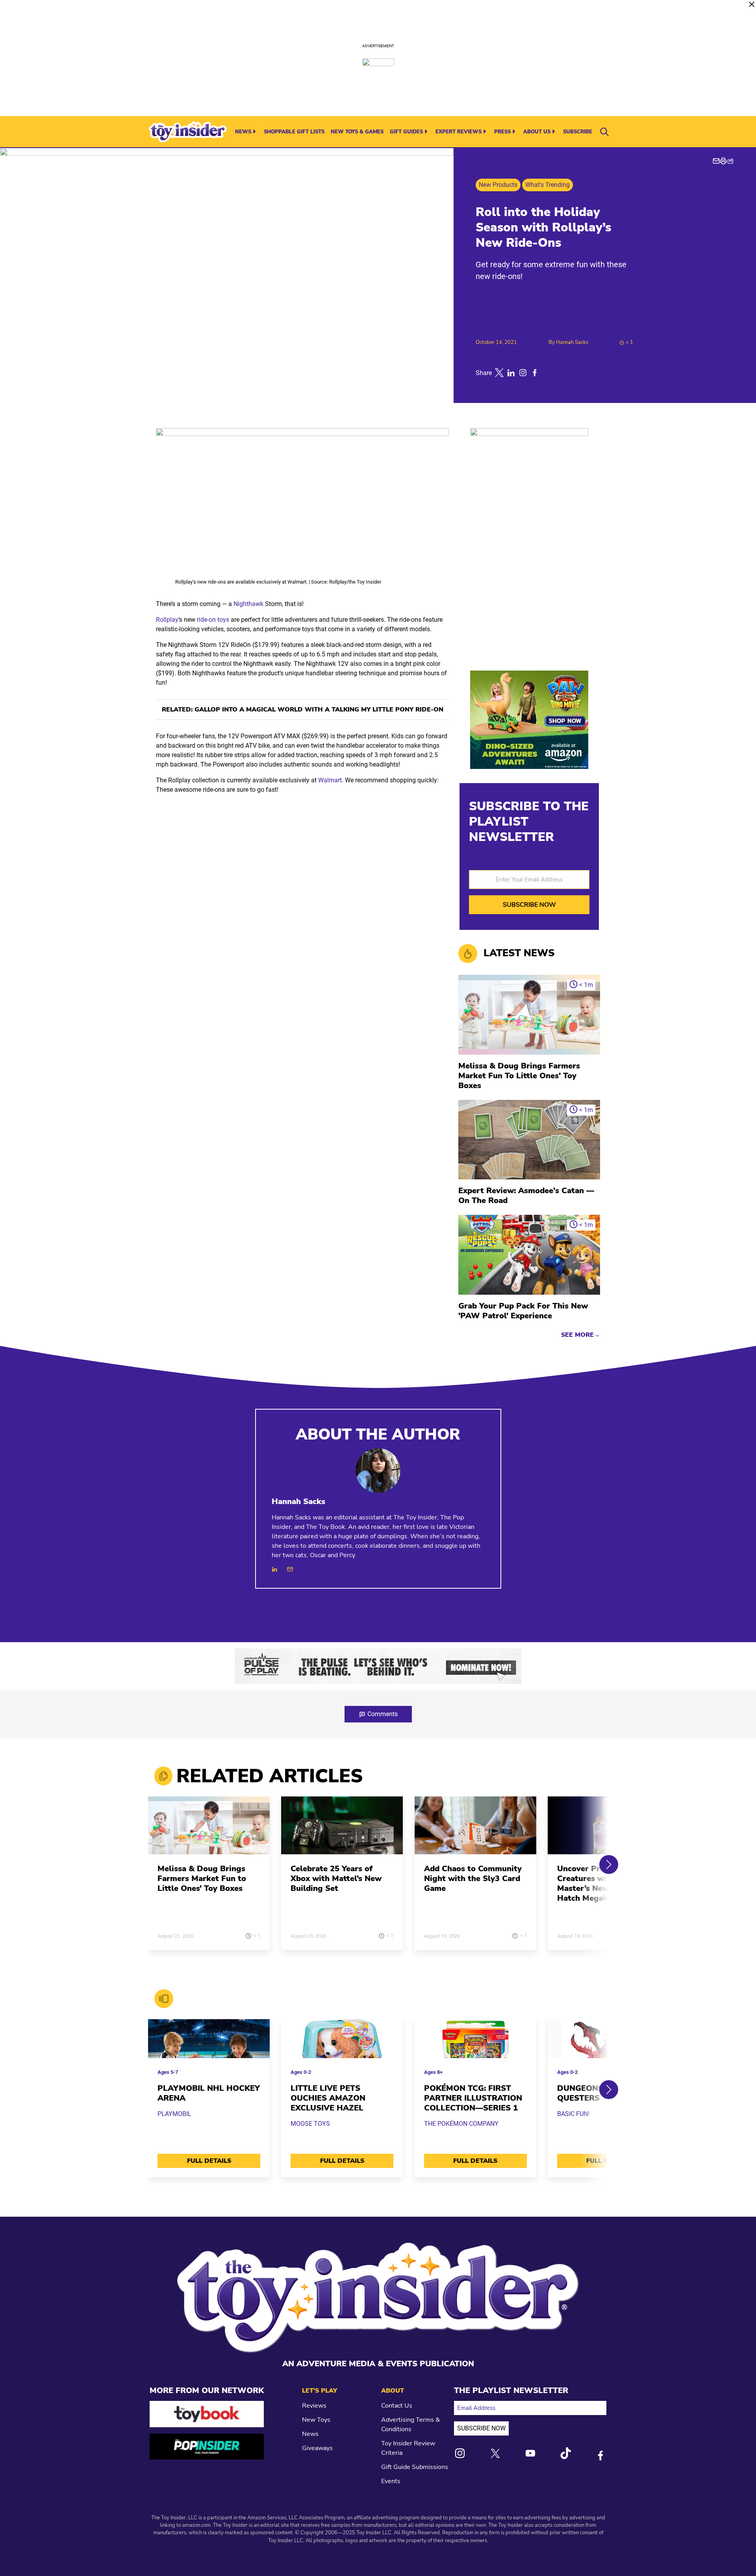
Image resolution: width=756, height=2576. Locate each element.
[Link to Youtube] (530, 2453)
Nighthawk (248, 604)
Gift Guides (406, 132)
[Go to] (209, 1830)
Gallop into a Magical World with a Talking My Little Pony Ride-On (319, 710)
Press (502, 132)
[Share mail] (716, 161)
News (243, 132)
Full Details (209, 2161)
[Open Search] (604, 132)
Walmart (330, 780)
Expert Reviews (459, 132)
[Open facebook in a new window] (535, 373)
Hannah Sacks (572, 342)
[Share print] (723, 161)
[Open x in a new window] (499, 373)
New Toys (316, 2420)
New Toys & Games (357, 132)
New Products (498, 185)
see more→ (581, 1335)
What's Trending (548, 185)
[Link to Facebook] (600, 2456)
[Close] (752, 4)
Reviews (314, 2406)
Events (391, 2481)
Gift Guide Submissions (415, 2467)
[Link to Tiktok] (565, 2453)
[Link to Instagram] (460, 2453)
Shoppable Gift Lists (294, 132)
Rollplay (167, 620)
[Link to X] (495, 2453)
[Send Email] (290, 1569)
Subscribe (578, 132)
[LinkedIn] (275, 1569)
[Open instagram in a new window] (523, 373)
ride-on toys (213, 620)
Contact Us (397, 2406)
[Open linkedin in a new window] (511, 373)
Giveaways (317, 2448)
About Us (537, 132)
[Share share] (730, 161)
